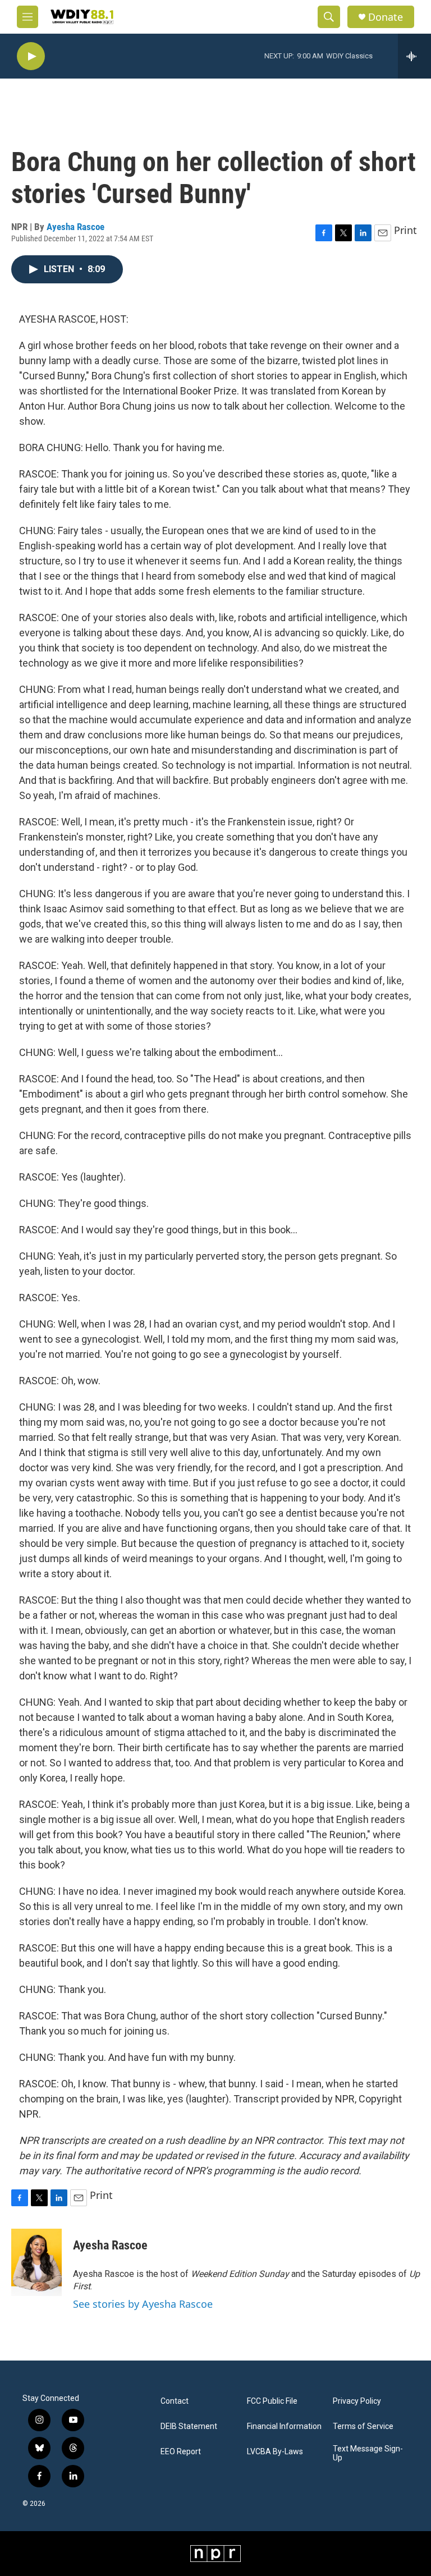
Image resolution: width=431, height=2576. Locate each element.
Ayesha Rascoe (75, 227)
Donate (386, 17)
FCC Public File (272, 2401)
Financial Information (284, 2426)
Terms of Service (363, 2426)
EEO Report (181, 2452)
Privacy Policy (357, 2401)
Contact (175, 2401)
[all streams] (414, 56)
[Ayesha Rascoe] (36, 2262)
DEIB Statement (189, 2426)
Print (405, 230)
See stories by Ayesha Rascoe (143, 2304)
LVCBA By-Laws (275, 2452)
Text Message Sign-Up (368, 2453)
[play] (31, 56)
